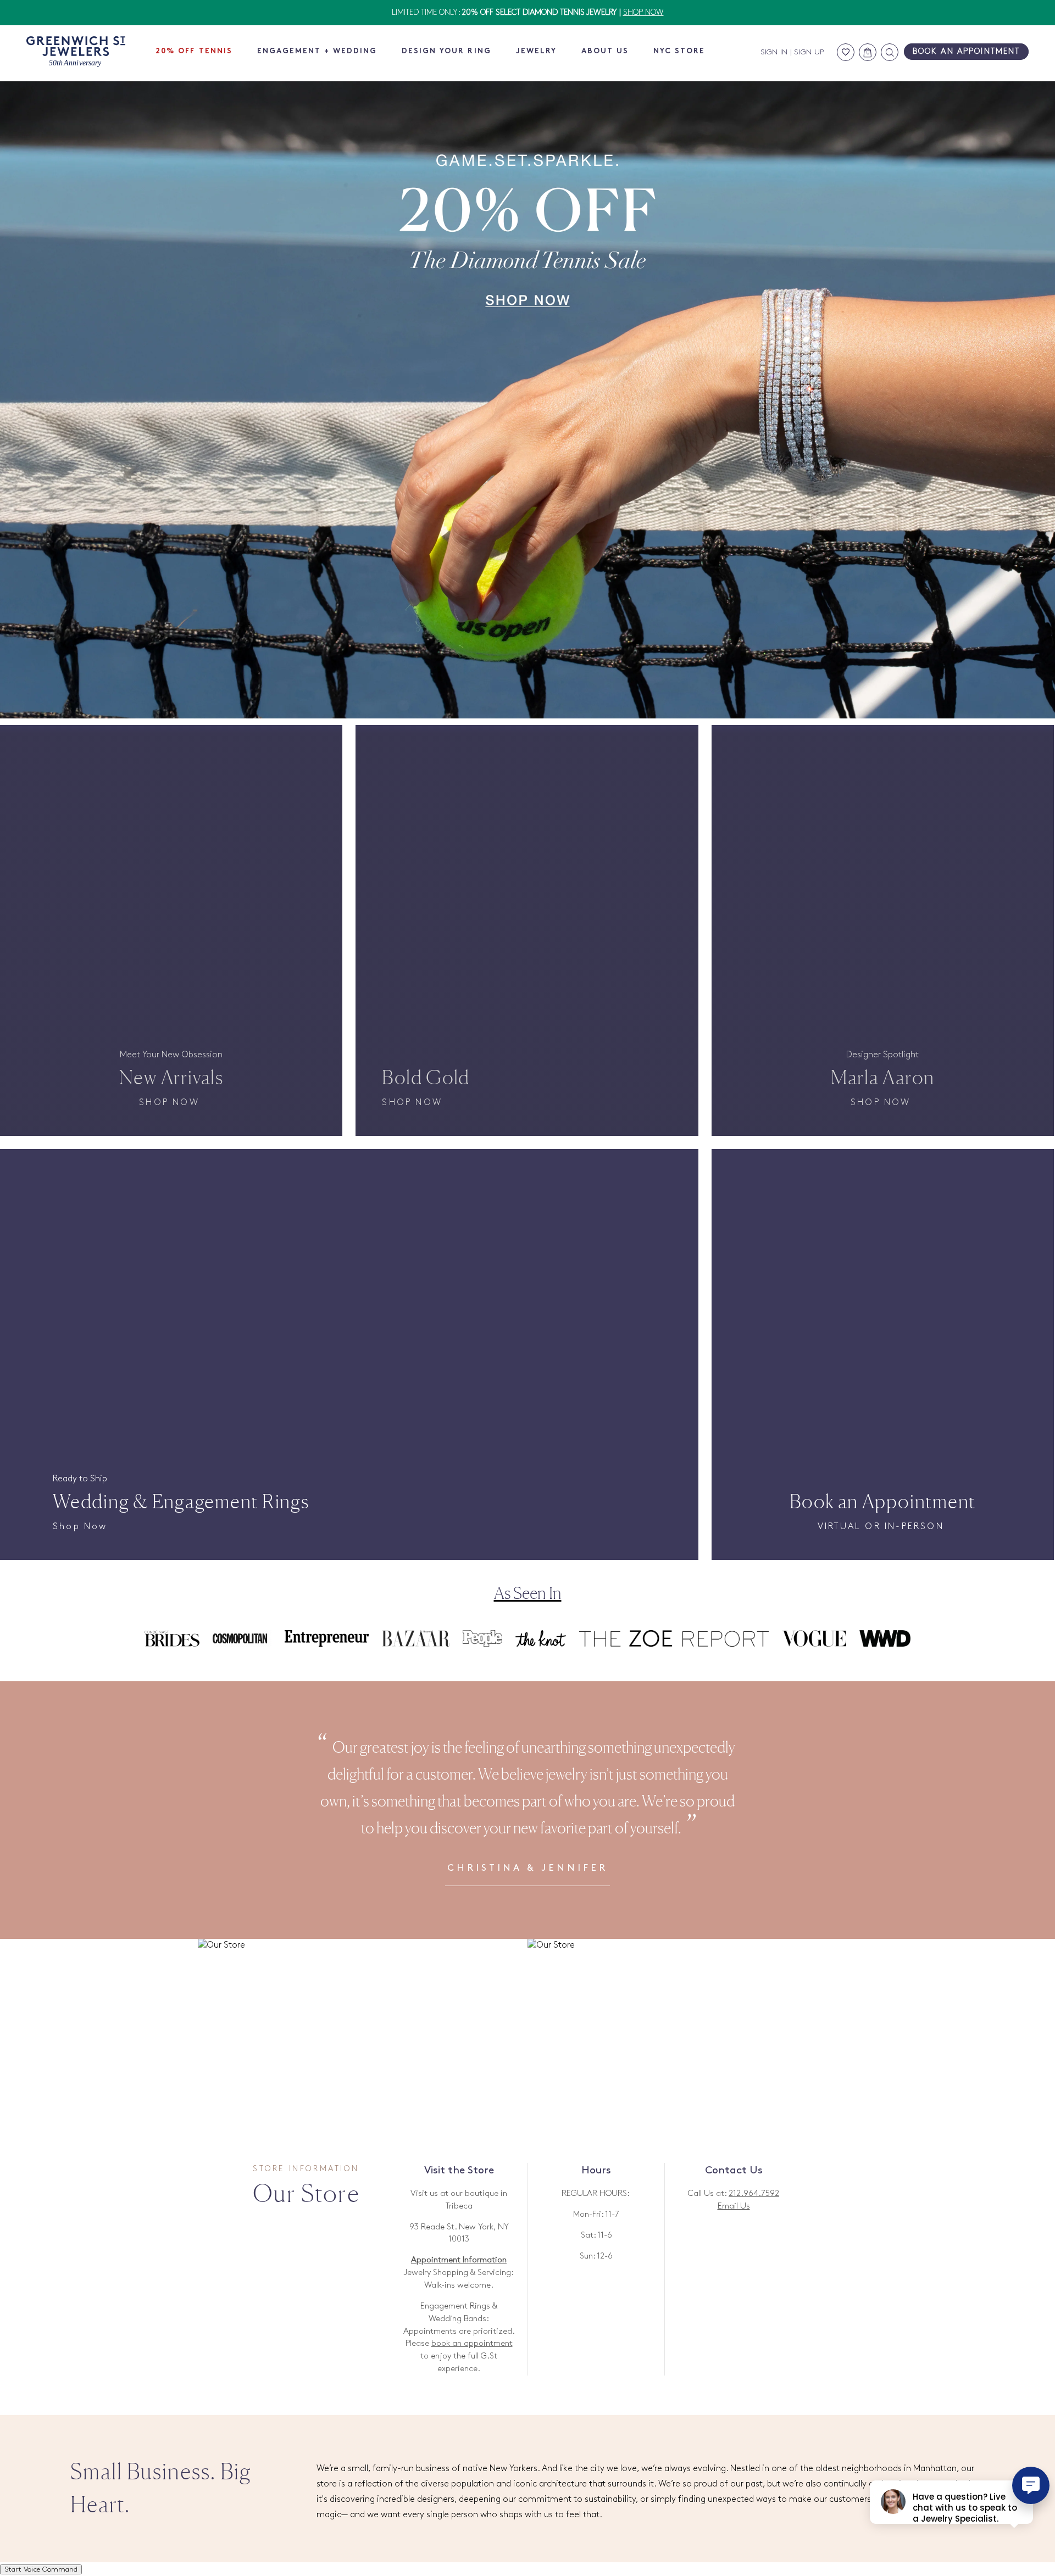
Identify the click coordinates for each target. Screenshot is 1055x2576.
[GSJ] (76, 52)
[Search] (890, 52)
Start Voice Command (41, 2569)
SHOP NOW (643, 12)
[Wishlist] (846, 52)
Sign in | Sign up (792, 52)
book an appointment (472, 2344)
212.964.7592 (754, 2194)
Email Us (734, 2206)
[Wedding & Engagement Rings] (349, 1265)
